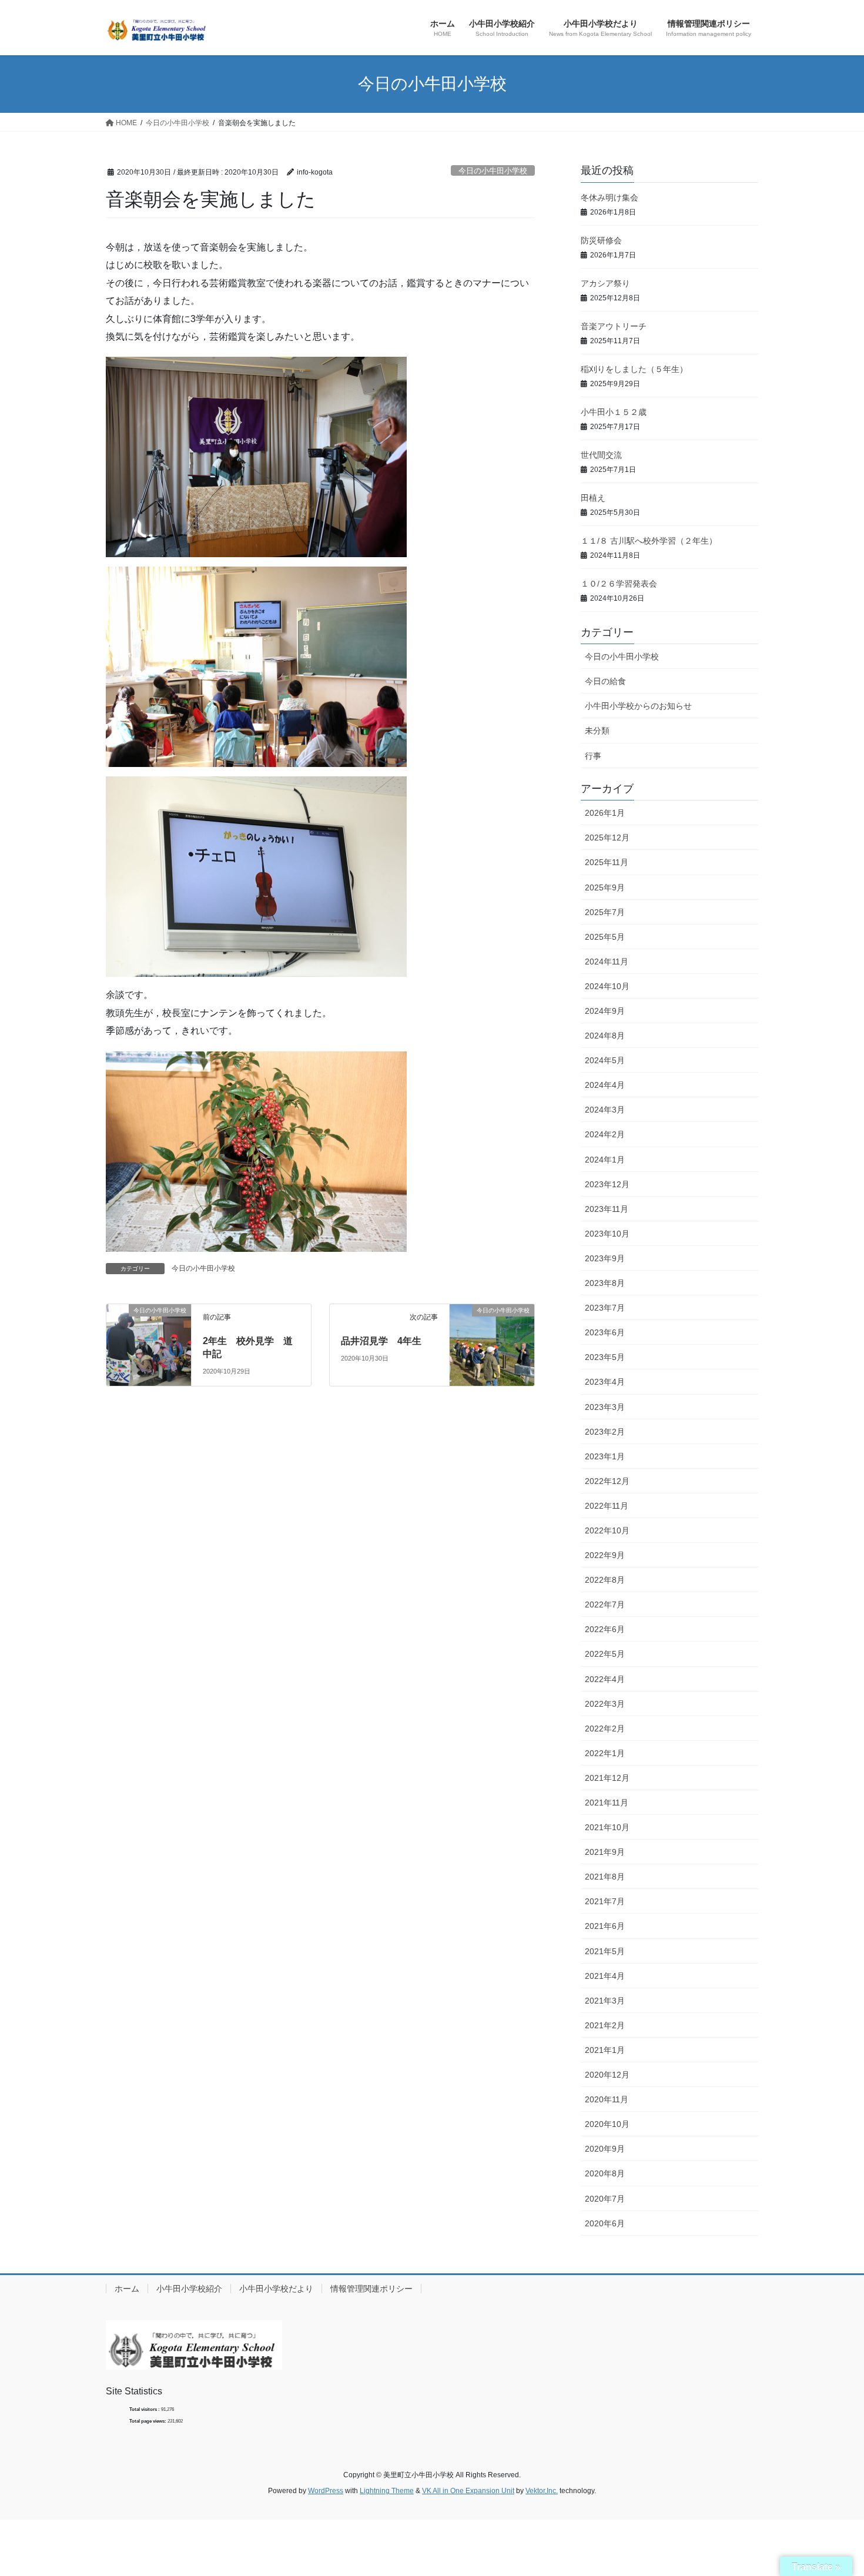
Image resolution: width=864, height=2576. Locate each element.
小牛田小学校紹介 (189, 2289)
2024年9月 (605, 1011)
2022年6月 (605, 1629)
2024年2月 (605, 1134)
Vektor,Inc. (542, 2491)
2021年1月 (605, 2050)
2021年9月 (605, 1852)
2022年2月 (605, 1729)
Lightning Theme (387, 2491)
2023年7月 (605, 1308)
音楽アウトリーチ (614, 326)
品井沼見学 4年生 (381, 1341)
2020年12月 (607, 2075)
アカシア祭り (605, 283)
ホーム (127, 2289)
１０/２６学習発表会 (619, 584)
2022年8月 (605, 1580)
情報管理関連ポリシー (371, 2289)
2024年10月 (607, 986)
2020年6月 (605, 2223)
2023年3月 (605, 1407)
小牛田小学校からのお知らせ (638, 706)
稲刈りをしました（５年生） (634, 369)
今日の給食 (605, 681)
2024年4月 (605, 1085)
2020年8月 (605, 2173)
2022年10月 (607, 1530)
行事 (593, 756)
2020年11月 (607, 2099)
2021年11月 (607, 1803)
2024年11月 (607, 962)
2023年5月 (605, 1357)
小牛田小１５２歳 (614, 412)
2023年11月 (607, 1209)
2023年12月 (607, 1184)
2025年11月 (607, 862)
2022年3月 (605, 1704)
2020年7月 (605, 2199)
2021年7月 (605, 1901)
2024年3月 (605, 1110)
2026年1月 (605, 813)
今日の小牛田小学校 (493, 171)
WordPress (326, 2491)
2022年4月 (605, 1679)
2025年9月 (605, 887)
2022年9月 (605, 1555)
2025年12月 (607, 838)
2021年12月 (607, 1778)
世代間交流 (601, 455)
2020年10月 (607, 2124)
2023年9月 (605, 1258)
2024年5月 (605, 1060)
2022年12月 (607, 1481)
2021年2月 (605, 2025)
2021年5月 (605, 1951)
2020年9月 (605, 2149)
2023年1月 (605, 1456)
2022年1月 (605, 1753)
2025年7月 (605, 912)
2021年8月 (605, 1877)
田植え (593, 498)
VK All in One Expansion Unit (468, 2491)
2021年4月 (605, 1976)
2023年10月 (607, 1234)
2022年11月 (607, 1506)
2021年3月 (605, 2001)
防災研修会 (601, 240)
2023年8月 (605, 1283)
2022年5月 (605, 1654)
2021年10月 (607, 1827)
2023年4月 (605, 1382)
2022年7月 (605, 1604)
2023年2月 (605, 1432)
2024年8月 (605, 1036)
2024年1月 (605, 1160)
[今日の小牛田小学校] (149, 1335)
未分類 (597, 731)
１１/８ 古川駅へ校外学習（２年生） (649, 541)
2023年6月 (605, 1332)
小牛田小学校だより (276, 2289)
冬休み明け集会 (610, 197)
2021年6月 (605, 1926)
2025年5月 (605, 937)
